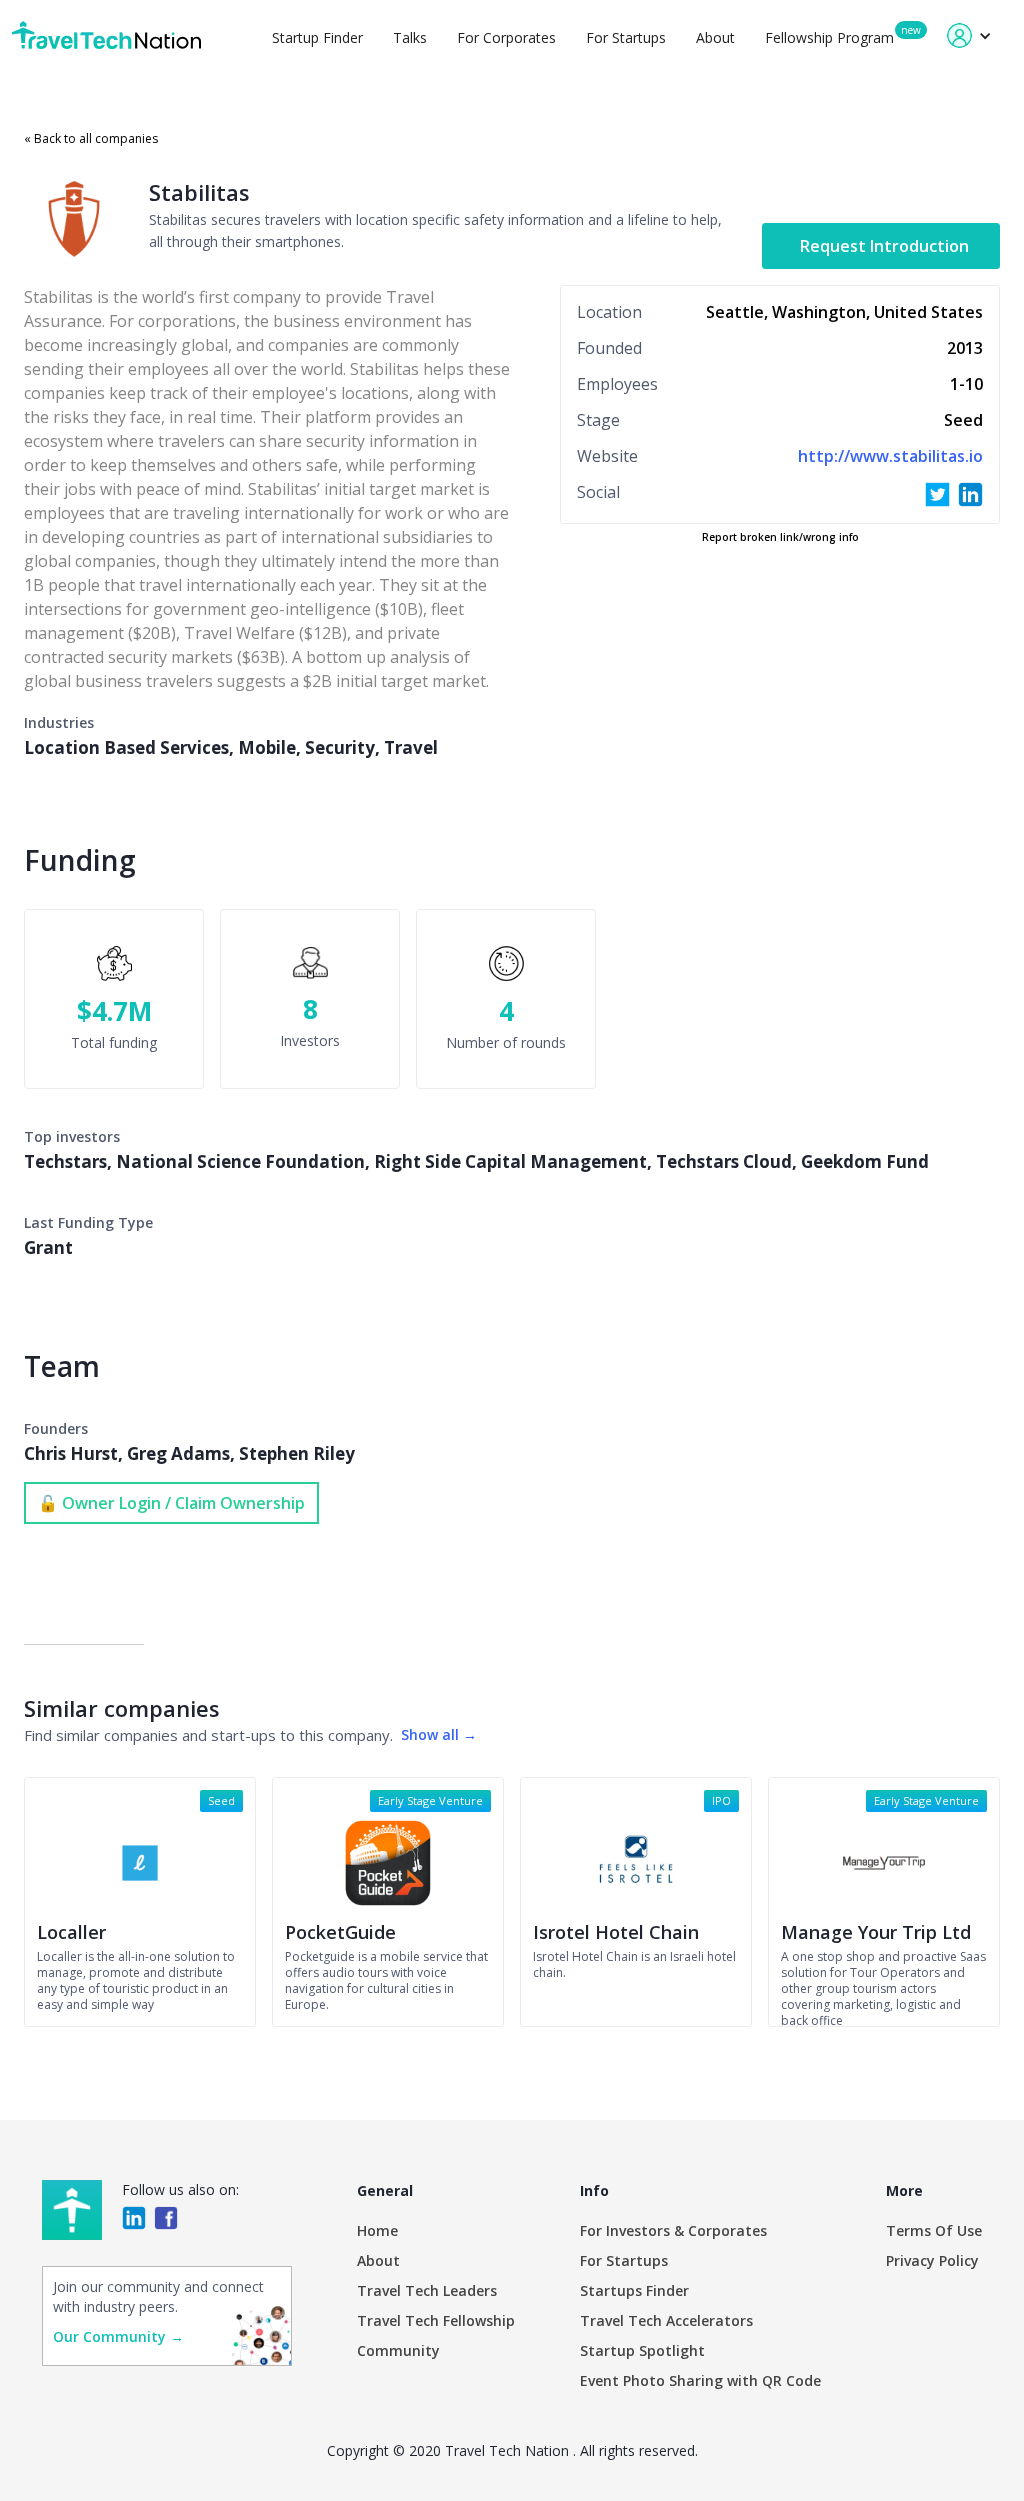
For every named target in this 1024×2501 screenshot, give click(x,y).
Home (377, 2230)
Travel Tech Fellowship (436, 2320)
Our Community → (118, 2336)
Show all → (439, 1734)
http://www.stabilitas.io (890, 456)
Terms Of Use (934, 2230)
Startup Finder (317, 37)
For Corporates (506, 37)
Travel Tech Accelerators (666, 2320)
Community (398, 2350)
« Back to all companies (91, 138)
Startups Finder (634, 2290)
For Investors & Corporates (673, 2230)
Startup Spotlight (642, 2350)
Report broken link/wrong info (780, 537)
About (715, 37)
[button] (969, 35)
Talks (410, 37)
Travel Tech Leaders (427, 2290)
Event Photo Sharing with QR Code (700, 2380)
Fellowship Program (829, 37)
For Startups (626, 37)
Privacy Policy (932, 2260)
